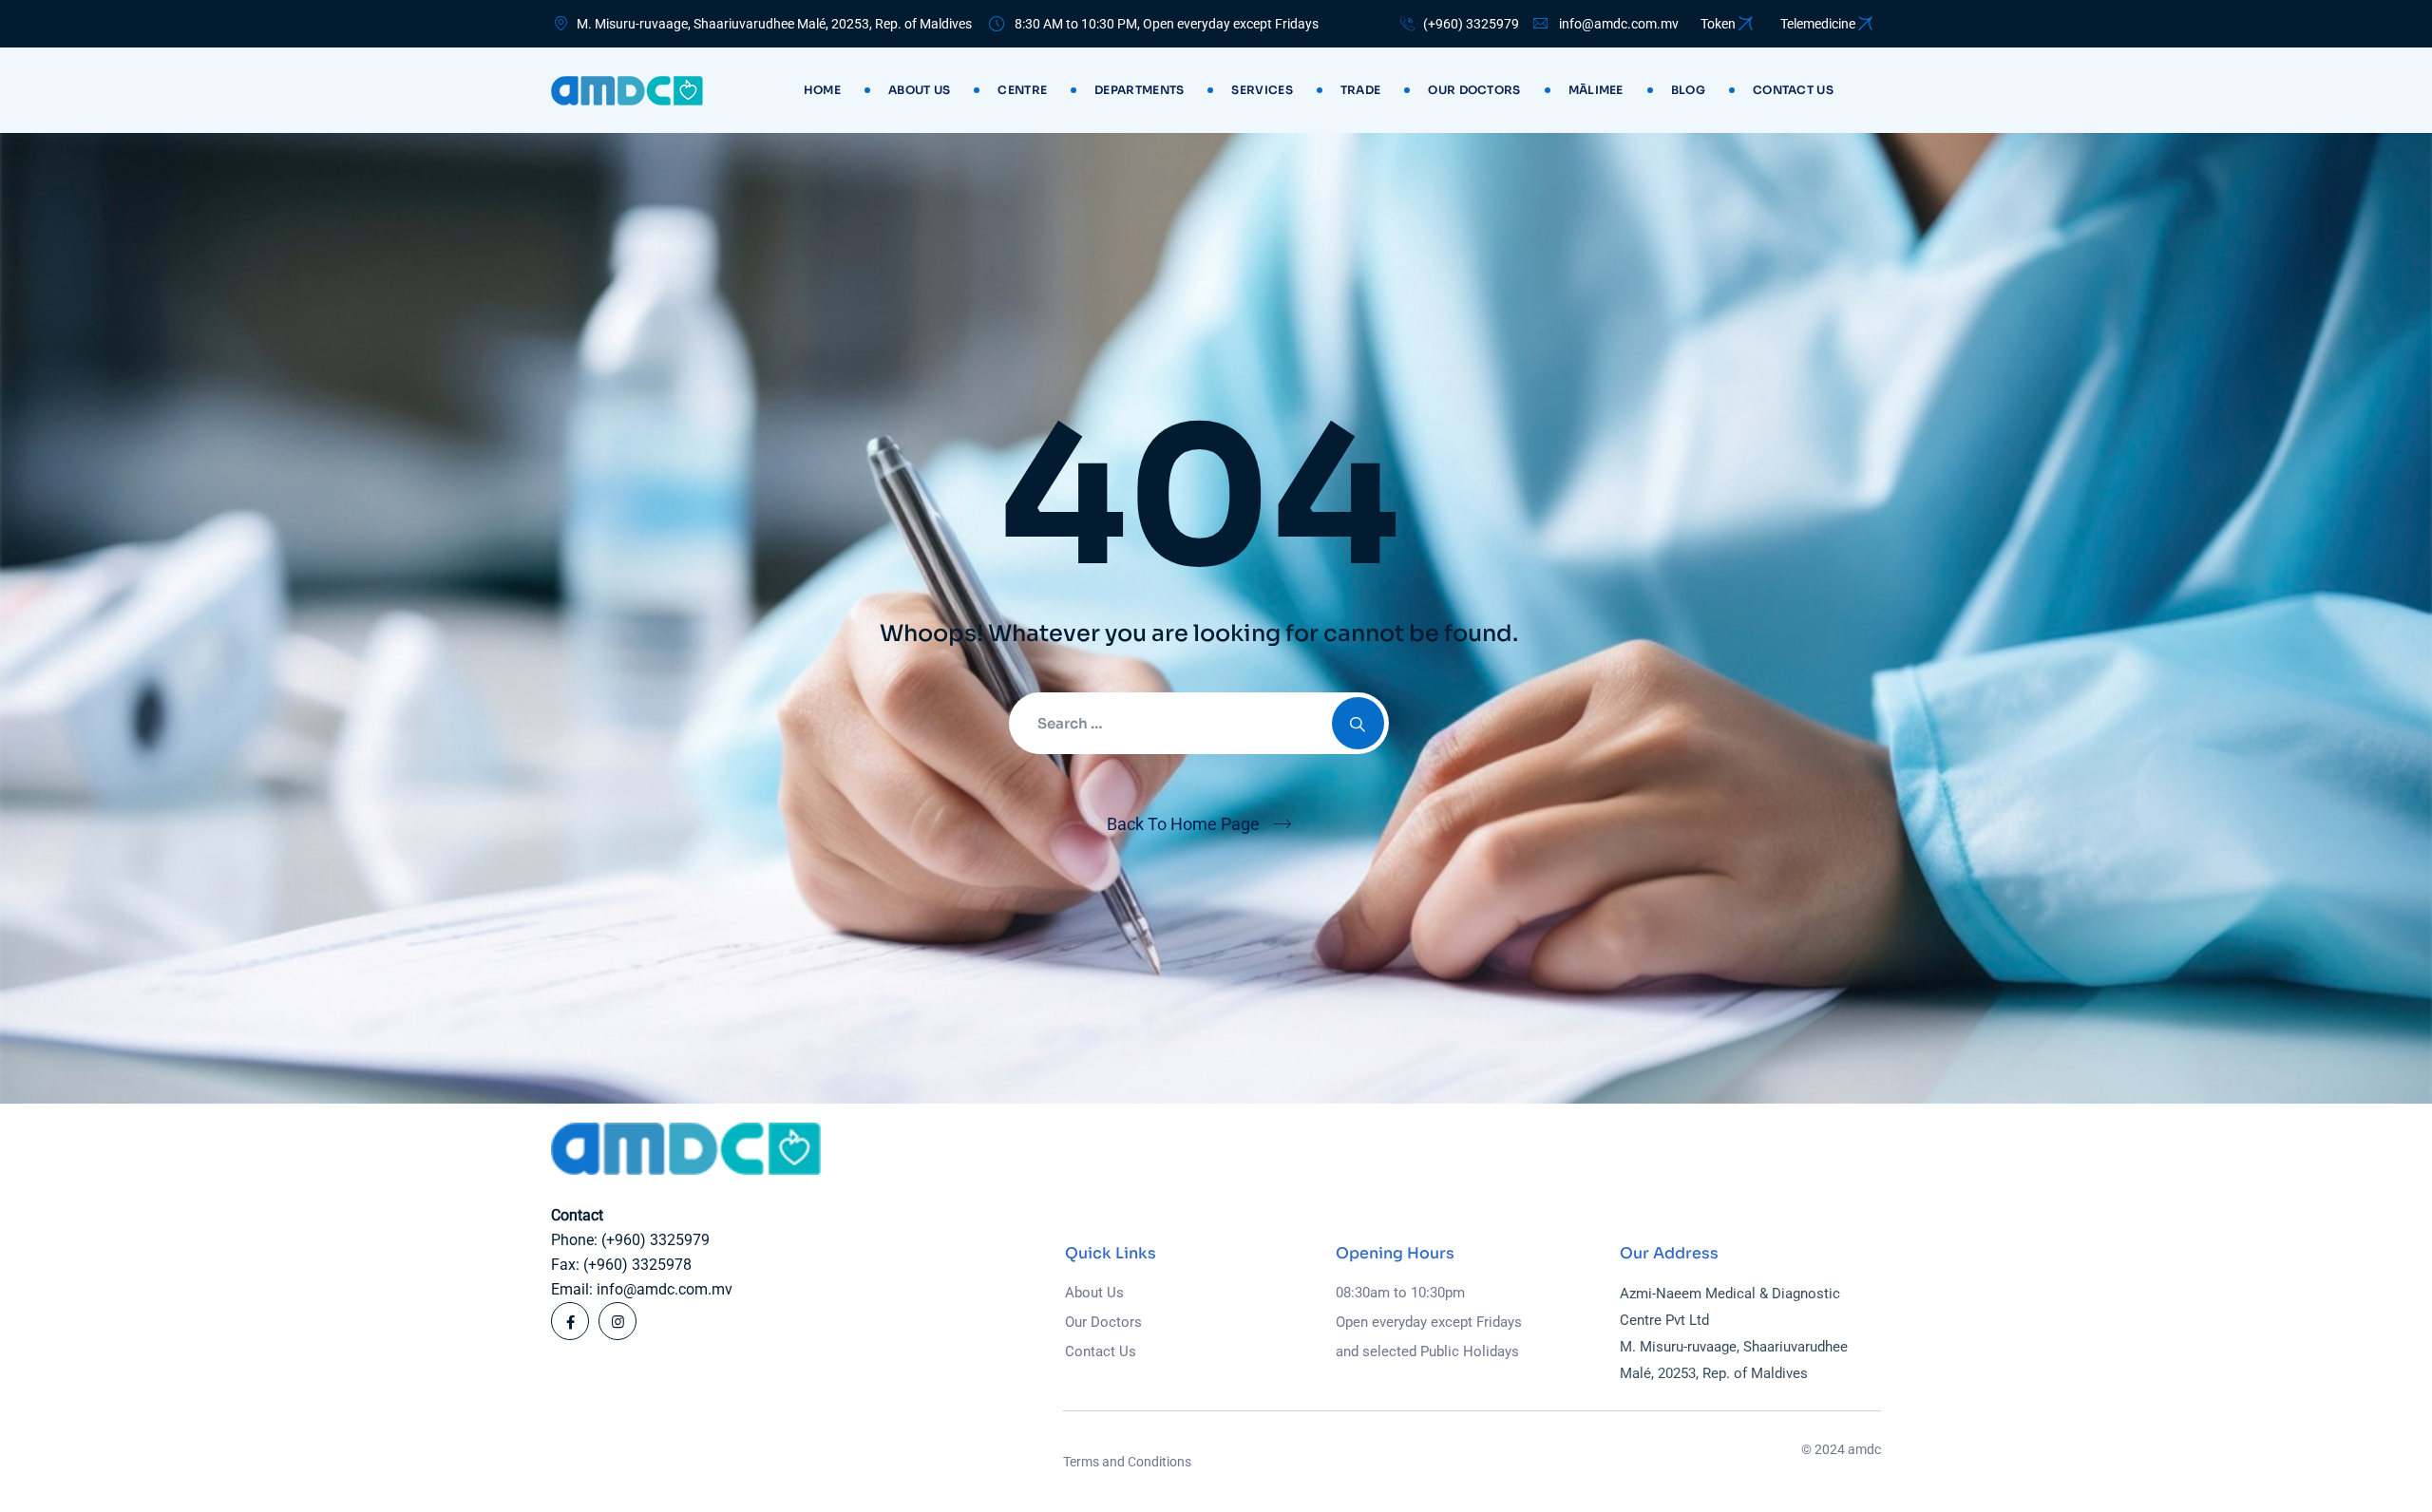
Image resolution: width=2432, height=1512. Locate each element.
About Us (919, 90)
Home (822, 90)
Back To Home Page (1183, 824)
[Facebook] (570, 1321)
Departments (1139, 90)
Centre (1022, 90)
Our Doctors (1474, 90)
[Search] (1358, 723)
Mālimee (1596, 90)
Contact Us (1101, 1351)
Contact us (1793, 90)
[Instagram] (617, 1321)
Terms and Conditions (1127, 1462)
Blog (1688, 90)
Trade (1361, 90)
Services (1262, 90)
